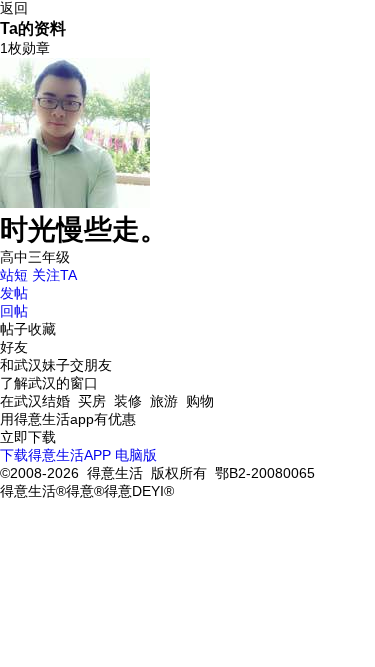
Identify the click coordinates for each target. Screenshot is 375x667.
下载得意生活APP (55, 455)
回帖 (14, 311)
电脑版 (136, 455)
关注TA (54, 275)
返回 (14, 8)
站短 (14, 275)
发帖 (14, 293)
